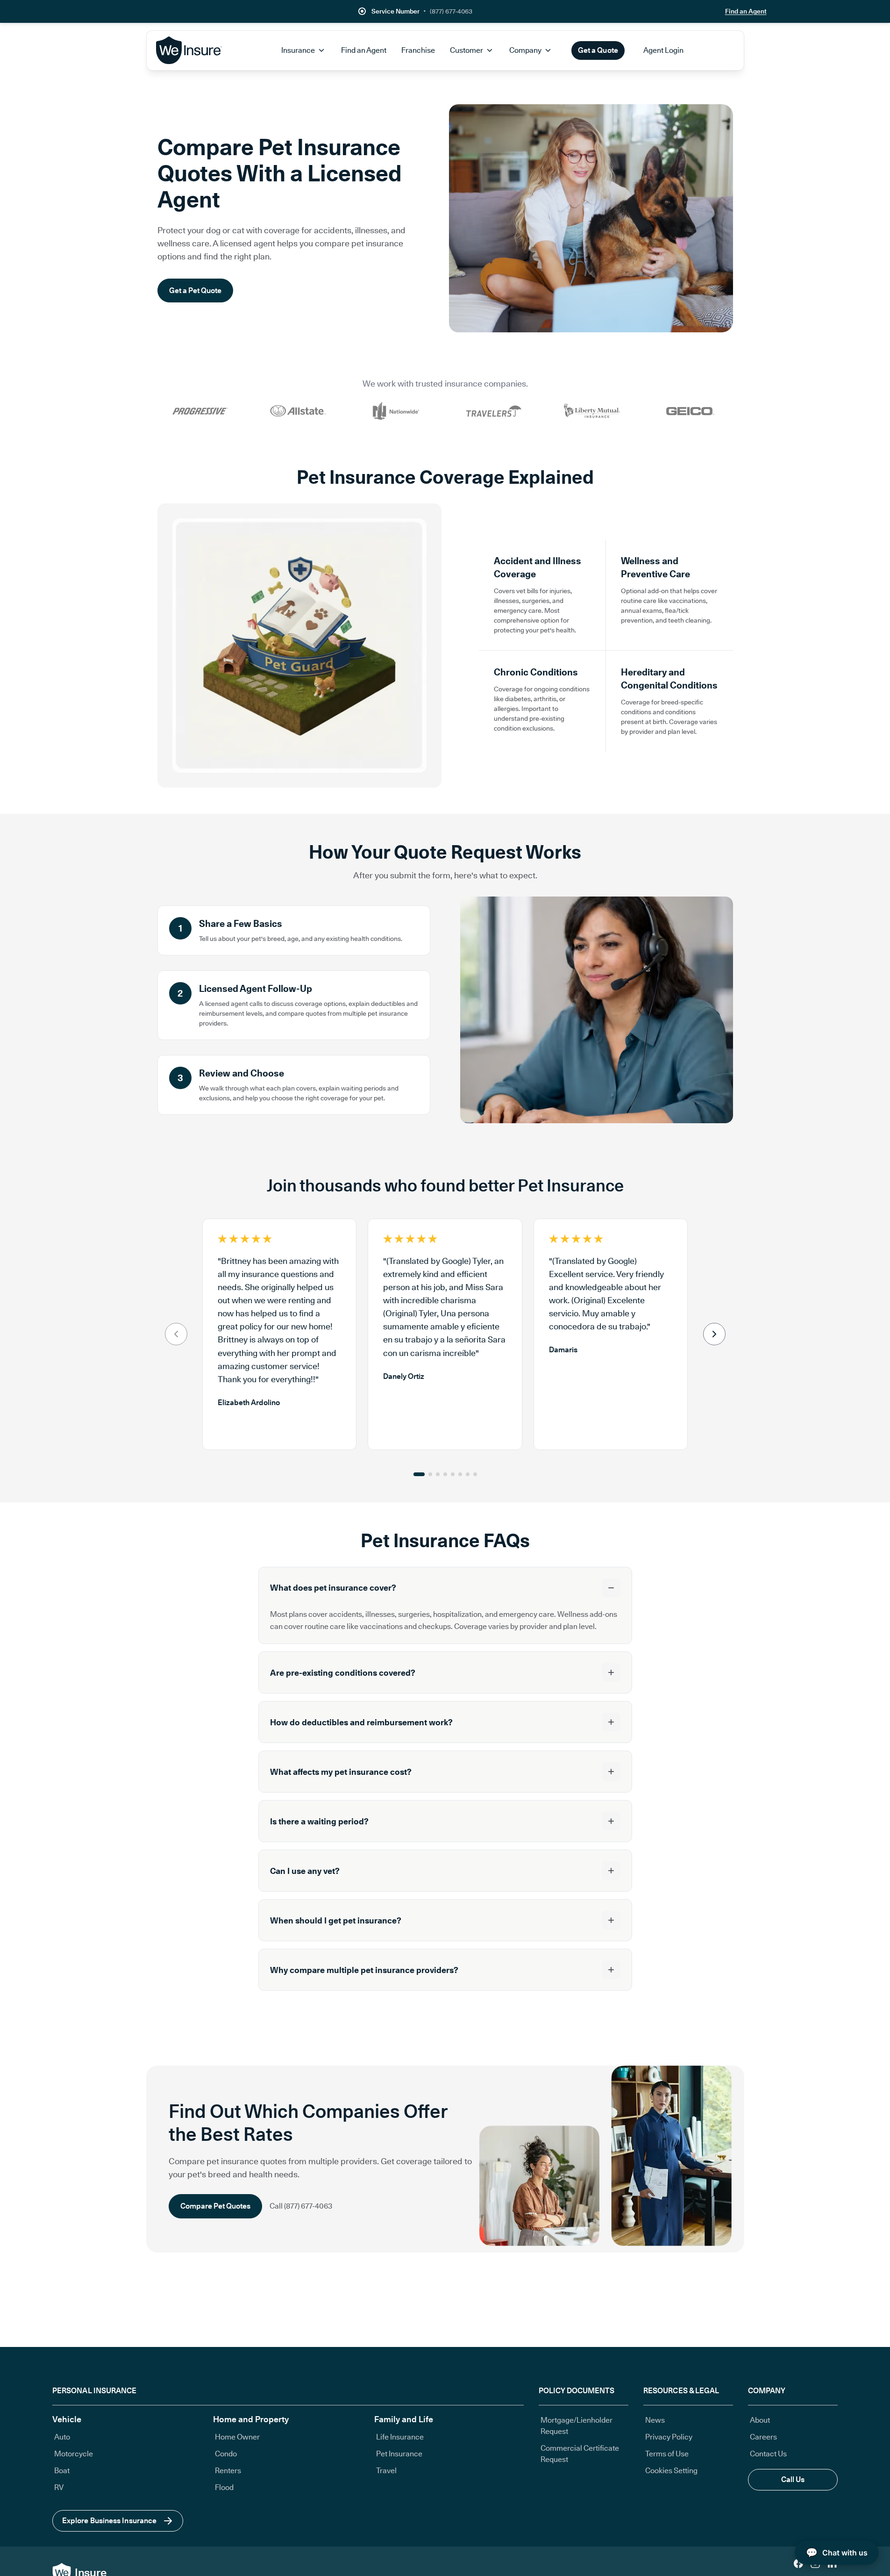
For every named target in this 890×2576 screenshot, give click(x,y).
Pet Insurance (399, 2454)
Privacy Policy (669, 2437)
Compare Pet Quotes (215, 2206)
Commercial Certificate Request (580, 2454)
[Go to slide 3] (438, 1474)
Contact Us (768, 2454)
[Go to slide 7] (468, 1474)
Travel (386, 2471)
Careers (763, 2437)
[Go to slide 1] (419, 1474)
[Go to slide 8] (475, 1474)
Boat (62, 2471)
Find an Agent (746, 11)
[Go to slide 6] (460, 1474)
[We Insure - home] (190, 50)
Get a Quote (598, 50)
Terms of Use (667, 2454)
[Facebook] (798, 2563)
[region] (445, 1334)
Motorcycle (74, 2454)
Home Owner (237, 2437)
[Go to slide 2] (430, 1474)
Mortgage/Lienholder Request (577, 2426)
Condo (226, 2454)
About (760, 2420)
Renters (228, 2471)
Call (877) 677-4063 (301, 2206)
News (655, 2420)
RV (59, 2487)
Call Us (793, 2479)
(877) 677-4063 (451, 11)
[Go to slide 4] (445, 1474)
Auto (62, 2437)
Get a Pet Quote (195, 291)
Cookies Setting (671, 2471)
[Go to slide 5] (453, 1474)
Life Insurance (400, 2437)
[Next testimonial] (714, 1334)
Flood (224, 2487)
